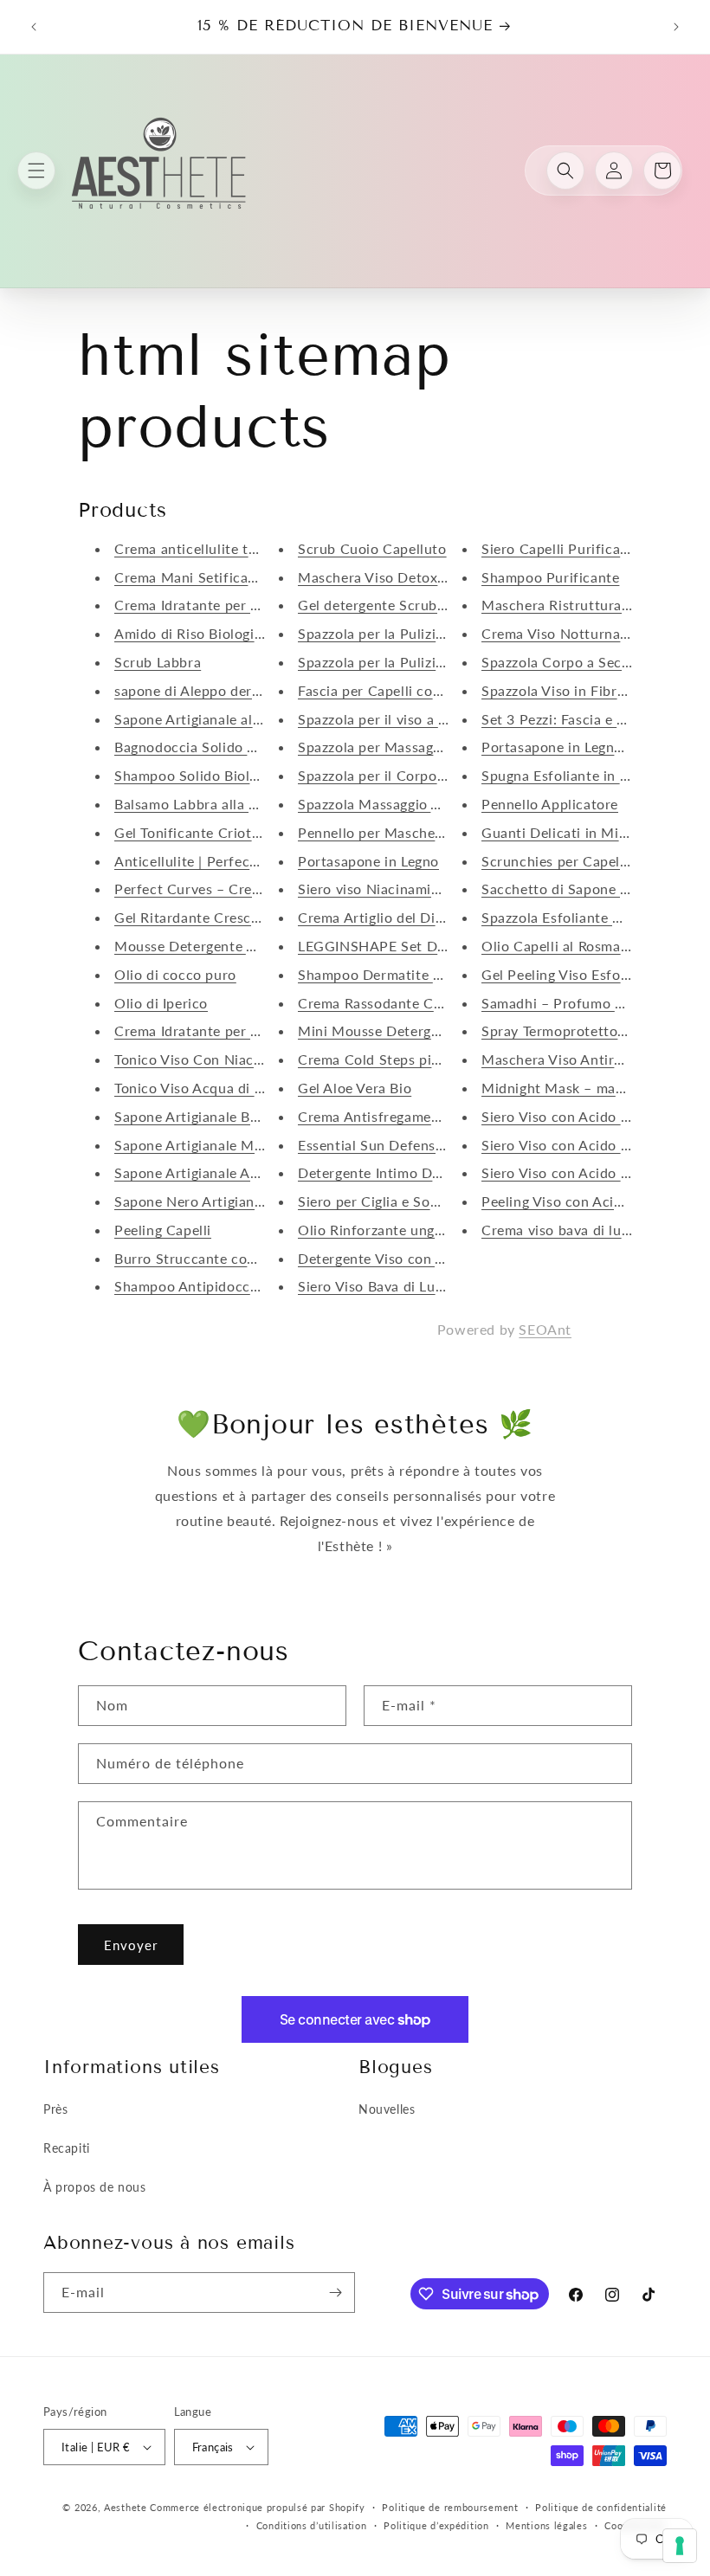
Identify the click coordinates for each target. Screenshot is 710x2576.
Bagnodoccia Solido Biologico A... (224, 747)
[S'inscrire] (335, 2293)
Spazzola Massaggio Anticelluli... (404, 804)
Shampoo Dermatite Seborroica (401, 974)
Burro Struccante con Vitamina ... (224, 1258)
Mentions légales (546, 2525)
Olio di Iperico (161, 1003)
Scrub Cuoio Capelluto (372, 548)
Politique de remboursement (450, 2507)
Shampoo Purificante (550, 577)
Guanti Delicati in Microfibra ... (584, 832)
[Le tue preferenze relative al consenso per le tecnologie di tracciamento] (680, 2546)
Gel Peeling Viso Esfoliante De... (587, 974)
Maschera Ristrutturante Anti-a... (591, 605)
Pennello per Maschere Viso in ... (405, 832)
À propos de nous (95, 2187)
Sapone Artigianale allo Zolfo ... (217, 719)
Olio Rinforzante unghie (376, 1230)
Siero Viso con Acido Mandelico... (591, 1116)
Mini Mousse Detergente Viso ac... (410, 1030)
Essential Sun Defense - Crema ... (407, 1145)
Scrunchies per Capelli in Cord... (587, 861)
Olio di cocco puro (175, 974)
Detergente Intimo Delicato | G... (405, 1172)
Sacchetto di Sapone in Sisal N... (587, 889)
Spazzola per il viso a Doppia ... (400, 719)
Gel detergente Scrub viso (383, 605)
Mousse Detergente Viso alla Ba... (224, 946)
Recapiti (67, 2148)
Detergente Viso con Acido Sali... (405, 1258)
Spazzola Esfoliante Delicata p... (586, 917)
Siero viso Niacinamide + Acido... (405, 889)
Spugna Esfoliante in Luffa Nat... (588, 775)
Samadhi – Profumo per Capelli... (589, 1003)
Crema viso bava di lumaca (568, 1230)
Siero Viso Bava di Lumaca (384, 1286)
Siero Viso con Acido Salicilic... (582, 1145)
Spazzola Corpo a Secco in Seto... (591, 662)
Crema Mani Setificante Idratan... (223, 577)
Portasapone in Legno (368, 861)
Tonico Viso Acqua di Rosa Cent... (223, 1088)
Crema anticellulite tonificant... (217, 548)
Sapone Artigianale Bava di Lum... (223, 1116)
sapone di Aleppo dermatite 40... (220, 690)
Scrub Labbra (158, 662)
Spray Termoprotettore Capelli (581, 1030)
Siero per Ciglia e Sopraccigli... (398, 1201)
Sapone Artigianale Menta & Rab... (226, 1145)
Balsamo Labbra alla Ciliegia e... (217, 804)
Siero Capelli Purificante (562, 548)
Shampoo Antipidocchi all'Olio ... (222, 1286)
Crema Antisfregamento (376, 1116)
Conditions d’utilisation (312, 2525)
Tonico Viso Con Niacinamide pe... (226, 1059)
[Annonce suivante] (676, 27)
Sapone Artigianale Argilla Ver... (217, 1172)
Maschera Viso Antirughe (564, 1059)
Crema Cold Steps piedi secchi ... (405, 1059)
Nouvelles (387, 2109)
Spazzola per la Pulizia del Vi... (397, 633)
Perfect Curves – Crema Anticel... (224, 889)
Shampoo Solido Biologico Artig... (224, 775)
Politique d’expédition (436, 2525)
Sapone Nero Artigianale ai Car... (221, 1201)
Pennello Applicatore (550, 804)
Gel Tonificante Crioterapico (207, 832)
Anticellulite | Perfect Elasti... (211, 861)
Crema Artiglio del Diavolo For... (403, 917)
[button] (36, 171)
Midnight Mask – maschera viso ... (593, 1088)
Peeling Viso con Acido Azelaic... (587, 1201)
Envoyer (131, 1945)
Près (55, 2109)
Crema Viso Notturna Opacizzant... (596, 633)
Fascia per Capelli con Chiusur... (403, 690)
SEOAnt (545, 1329)
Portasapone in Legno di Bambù (584, 747)
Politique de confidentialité (601, 2507)
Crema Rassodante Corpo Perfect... (413, 1003)
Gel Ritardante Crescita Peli (206, 917)
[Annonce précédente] (34, 27)
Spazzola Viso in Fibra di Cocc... (586, 690)
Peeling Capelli (163, 1230)
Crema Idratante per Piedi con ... (221, 605)
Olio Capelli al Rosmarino (564, 946)
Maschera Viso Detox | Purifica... (406, 577)
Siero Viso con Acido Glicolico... (586, 1172)
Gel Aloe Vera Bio (355, 1088)
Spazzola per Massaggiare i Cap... (407, 747)
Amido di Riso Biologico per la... (219, 633)
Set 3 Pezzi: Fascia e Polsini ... (579, 719)
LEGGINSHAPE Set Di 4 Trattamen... (417, 946)
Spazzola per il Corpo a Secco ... (403, 775)
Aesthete (126, 2507)
